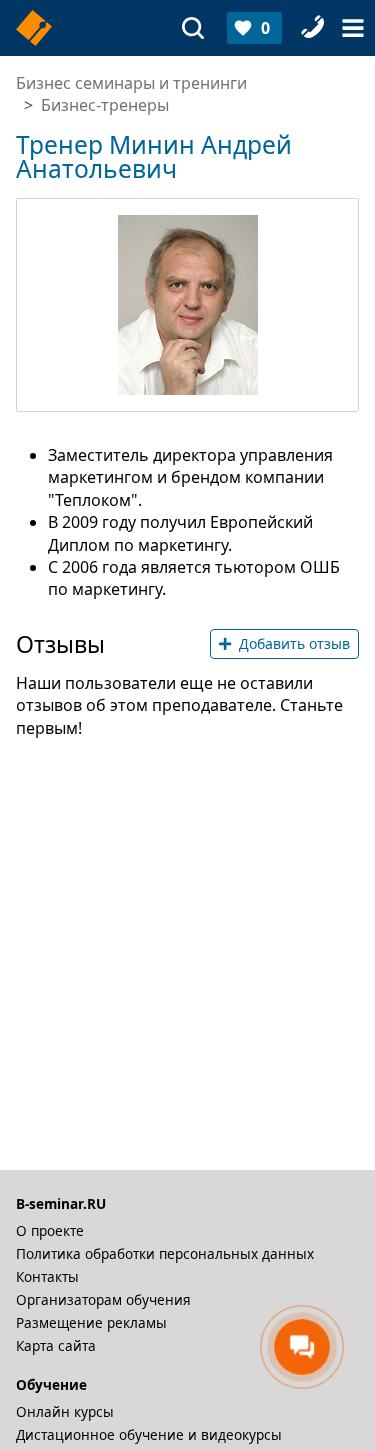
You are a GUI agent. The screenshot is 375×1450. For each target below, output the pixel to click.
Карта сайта (56, 1345)
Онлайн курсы (65, 1411)
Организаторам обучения (103, 1299)
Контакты (47, 1276)
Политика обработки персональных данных (165, 1253)
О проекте (50, 1230)
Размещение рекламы (91, 1322)
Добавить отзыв (294, 643)
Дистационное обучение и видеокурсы (149, 1434)
